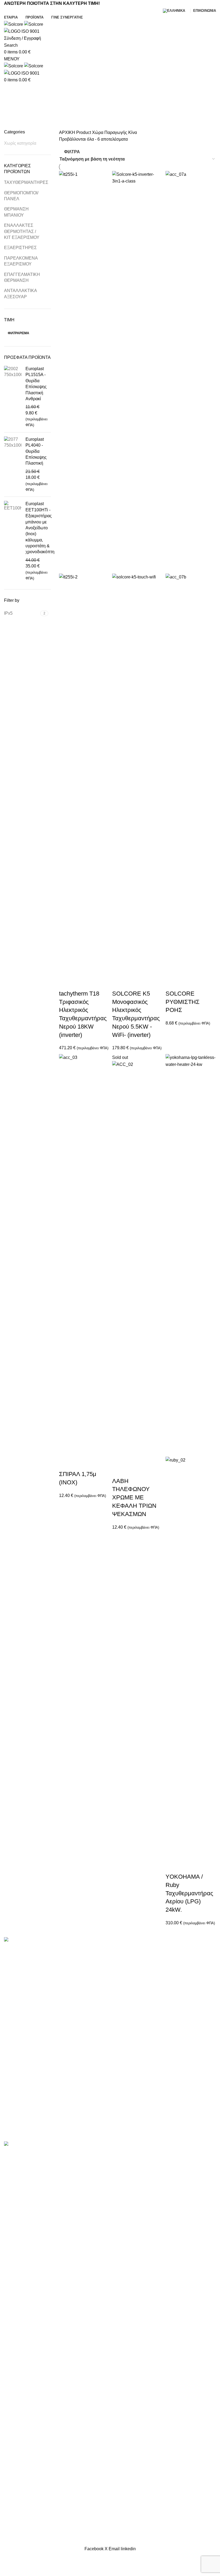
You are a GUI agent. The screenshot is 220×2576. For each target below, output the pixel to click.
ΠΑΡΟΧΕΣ (14, 2051)
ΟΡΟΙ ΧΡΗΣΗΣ (19, 2091)
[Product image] (84, 775)
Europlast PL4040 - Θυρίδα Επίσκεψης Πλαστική (36, 451)
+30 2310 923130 (140, 2060)
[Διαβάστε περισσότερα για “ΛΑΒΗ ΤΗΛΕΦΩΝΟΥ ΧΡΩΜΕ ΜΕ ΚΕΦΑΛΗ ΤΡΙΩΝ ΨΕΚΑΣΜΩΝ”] (119, 1470)
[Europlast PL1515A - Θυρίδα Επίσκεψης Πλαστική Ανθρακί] (13, 397)
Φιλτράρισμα (19, 333)
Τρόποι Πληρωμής (22, 2111)
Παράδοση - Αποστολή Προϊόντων (37, 2101)
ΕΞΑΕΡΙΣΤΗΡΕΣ (20, 248)
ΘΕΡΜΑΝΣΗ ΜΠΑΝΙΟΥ (16, 212)
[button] (66, 983)
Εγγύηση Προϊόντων (24, 2131)
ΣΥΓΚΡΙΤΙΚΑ (16, 2061)
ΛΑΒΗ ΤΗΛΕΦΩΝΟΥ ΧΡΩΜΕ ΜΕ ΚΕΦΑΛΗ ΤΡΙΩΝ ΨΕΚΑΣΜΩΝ (134, 1497)
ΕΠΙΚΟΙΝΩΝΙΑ (18, 2071)
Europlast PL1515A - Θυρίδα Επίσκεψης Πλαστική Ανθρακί (36, 384)
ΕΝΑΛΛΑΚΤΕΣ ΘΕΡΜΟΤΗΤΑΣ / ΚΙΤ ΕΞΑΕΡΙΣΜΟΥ (22, 231)
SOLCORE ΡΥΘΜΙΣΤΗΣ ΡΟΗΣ (183, 1002)
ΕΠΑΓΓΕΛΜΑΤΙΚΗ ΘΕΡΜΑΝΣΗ (22, 277)
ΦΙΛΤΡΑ (72, 152)
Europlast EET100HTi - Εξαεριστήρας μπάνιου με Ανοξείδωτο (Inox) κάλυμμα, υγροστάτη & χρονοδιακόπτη (40, 528)
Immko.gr (155, 2138)
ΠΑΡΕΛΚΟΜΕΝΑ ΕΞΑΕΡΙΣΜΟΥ (21, 261)
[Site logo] (14, 24)
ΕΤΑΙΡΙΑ (12, 2041)
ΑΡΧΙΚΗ (68, 132)
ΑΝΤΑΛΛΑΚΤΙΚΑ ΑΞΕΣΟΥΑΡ (20, 294)
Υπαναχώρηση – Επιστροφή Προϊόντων (42, 2121)
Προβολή (80, 983)
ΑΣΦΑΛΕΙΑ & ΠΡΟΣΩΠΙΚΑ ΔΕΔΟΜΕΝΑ (43, 2081)
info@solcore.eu (144, 2077)
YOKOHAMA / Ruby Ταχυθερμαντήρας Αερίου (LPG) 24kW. (189, 1893)
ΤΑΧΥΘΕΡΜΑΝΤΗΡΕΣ (24, 182)
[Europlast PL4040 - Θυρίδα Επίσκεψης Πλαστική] (13, 465)
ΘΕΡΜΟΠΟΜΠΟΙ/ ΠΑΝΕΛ (21, 196)
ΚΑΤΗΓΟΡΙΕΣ (110, 93)
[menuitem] (175, 11)
